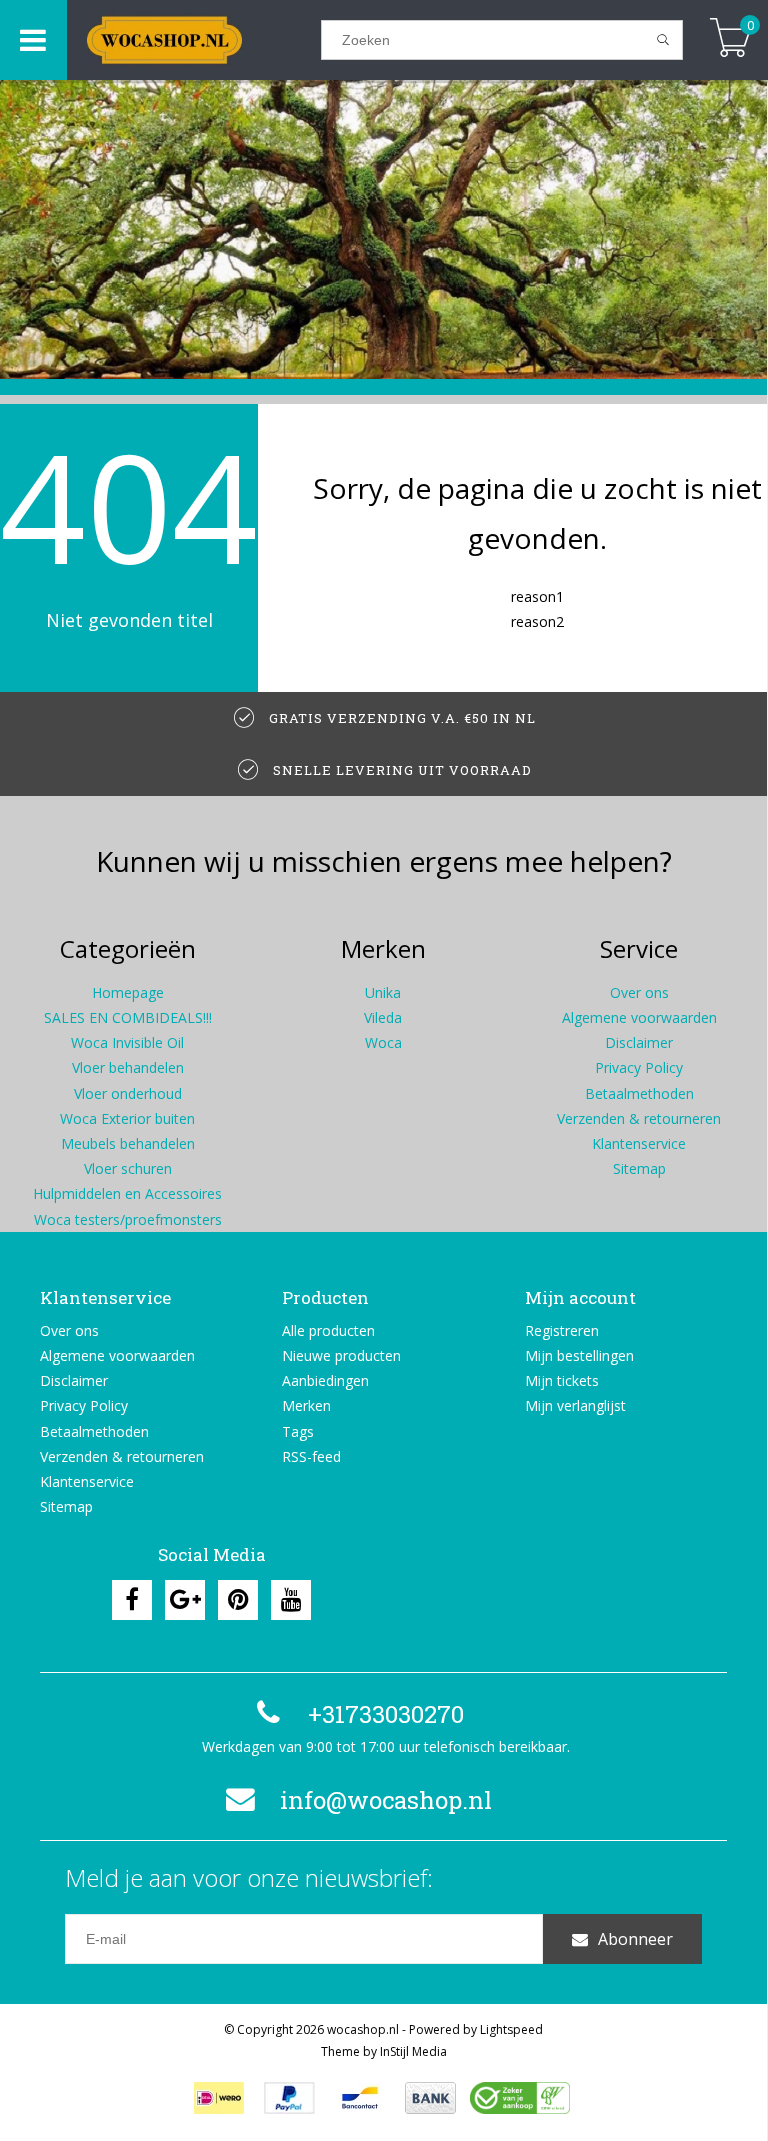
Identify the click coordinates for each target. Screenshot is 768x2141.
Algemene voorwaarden (639, 1017)
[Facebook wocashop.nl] (132, 1600)
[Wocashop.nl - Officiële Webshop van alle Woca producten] (194, 40)
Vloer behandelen (128, 1067)
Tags (298, 1431)
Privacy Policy (639, 1067)
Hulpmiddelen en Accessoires (127, 1193)
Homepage (128, 992)
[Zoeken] (663, 40)
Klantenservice (639, 1143)
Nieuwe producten (341, 1355)
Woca (383, 1042)
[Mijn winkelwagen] (730, 39)
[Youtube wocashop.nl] (291, 1600)
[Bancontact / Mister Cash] (360, 2098)
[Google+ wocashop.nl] (185, 1600)
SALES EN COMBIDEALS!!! (128, 1017)
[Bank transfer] (430, 2098)
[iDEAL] (219, 2098)
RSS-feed (311, 1456)
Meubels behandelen (128, 1143)
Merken (306, 1405)
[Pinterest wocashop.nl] (238, 1600)
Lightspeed (511, 2029)
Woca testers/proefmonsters (128, 1219)
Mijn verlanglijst (575, 1405)
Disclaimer (639, 1042)
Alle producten (328, 1330)
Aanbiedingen (325, 1380)
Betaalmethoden (639, 1093)
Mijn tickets (562, 1380)
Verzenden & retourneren (639, 1118)
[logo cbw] (520, 2098)
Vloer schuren (128, 1168)
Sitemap (639, 1168)
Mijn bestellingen (579, 1355)
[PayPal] (289, 2098)
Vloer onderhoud (128, 1093)
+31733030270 (386, 1714)
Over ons (639, 992)
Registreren (562, 1330)
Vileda (383, 1017)
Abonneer (635, 1939)
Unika (383, 992)
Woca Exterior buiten (127, 1118)
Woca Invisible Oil (127, 1042)
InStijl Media (413, 2051)
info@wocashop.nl (386, 1800)
